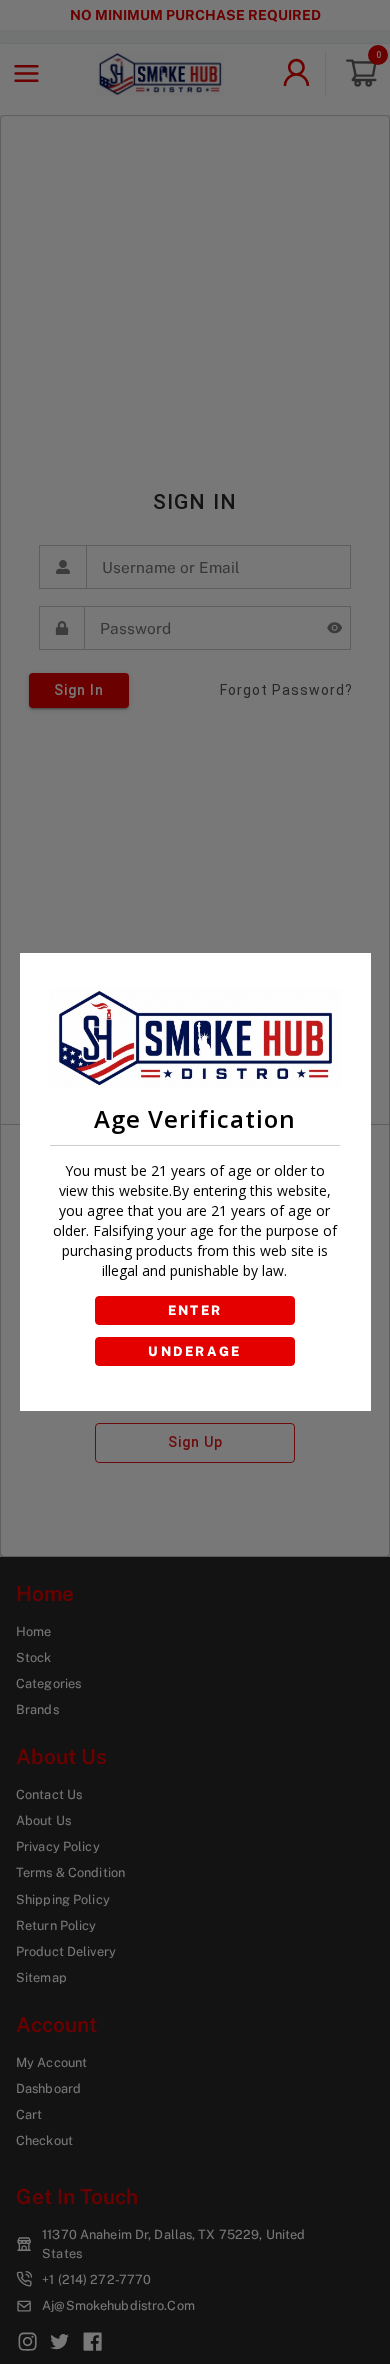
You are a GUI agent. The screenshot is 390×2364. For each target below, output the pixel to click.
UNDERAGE (195, 1351)
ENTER (195, 1310)
